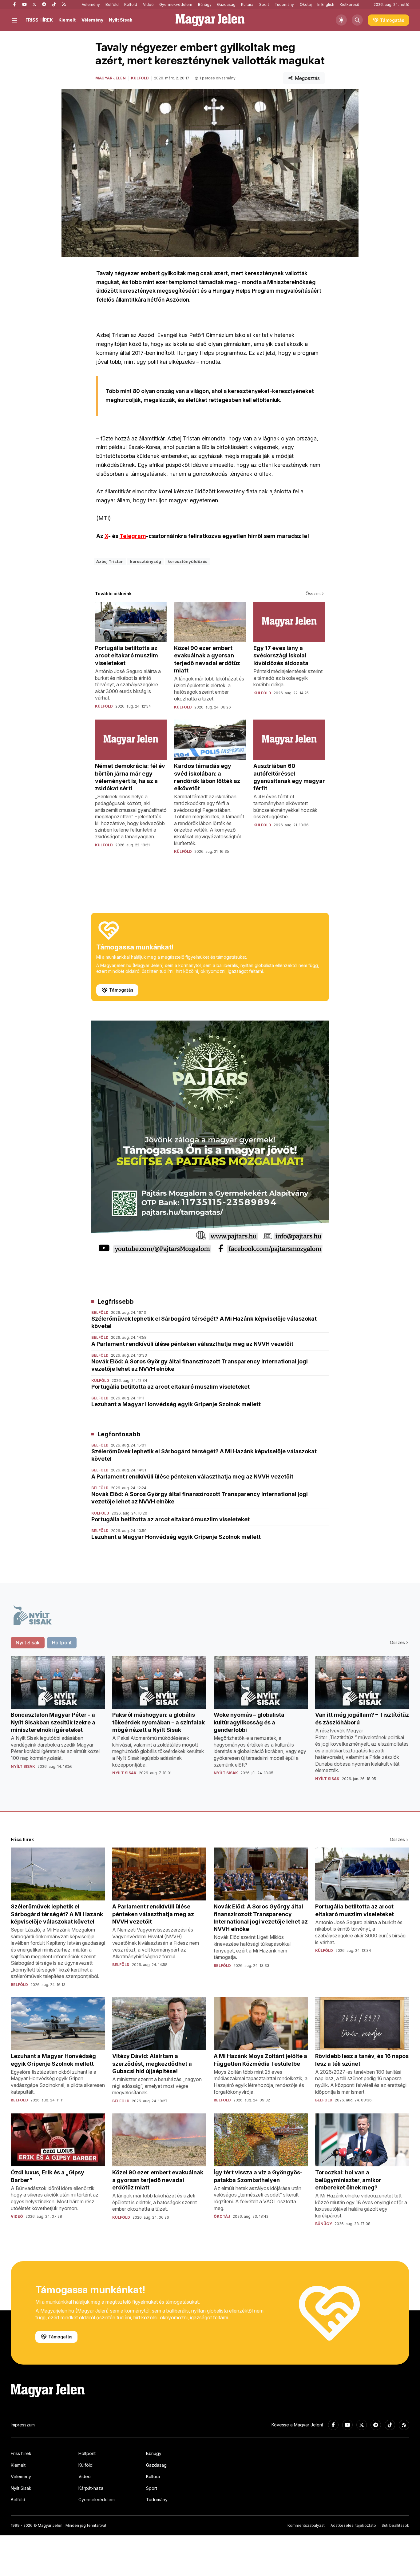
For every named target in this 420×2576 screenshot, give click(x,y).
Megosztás (307, 78)
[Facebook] (14, 5)
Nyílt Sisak (121, 20)
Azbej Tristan (110, 561)
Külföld (131, 4)
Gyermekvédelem (176, 4)
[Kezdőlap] (210, 20)
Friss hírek (21, 2453)
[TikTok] (54, 5)
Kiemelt (67, 20)
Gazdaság (226, 4)
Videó (148, 4)
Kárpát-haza (91, 2488)
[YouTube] (24, 5)
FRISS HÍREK (39, 20)
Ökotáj (306, 4)
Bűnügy (205, 4)
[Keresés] (357, 20)
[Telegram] (44, 5)
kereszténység (146, 561)
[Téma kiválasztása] (341, 20)
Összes (313, 594)
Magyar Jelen (111, 78)
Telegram (133, 536)
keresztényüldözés (188, 561)
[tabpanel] (210, 1723)
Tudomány (284, 4)
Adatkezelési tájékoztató (353, 2525)
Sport (264, 4)
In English (326, 4)
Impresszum (23, 2425)
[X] (34, 5)
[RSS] (64, 5)
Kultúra (247, 4)
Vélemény (91, 4)
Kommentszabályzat (306, 2525)
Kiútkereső (349, 4)
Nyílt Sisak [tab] (28, 1643)
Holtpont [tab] (62, 1643)
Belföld (112, 4)
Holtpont (87, 2453)
